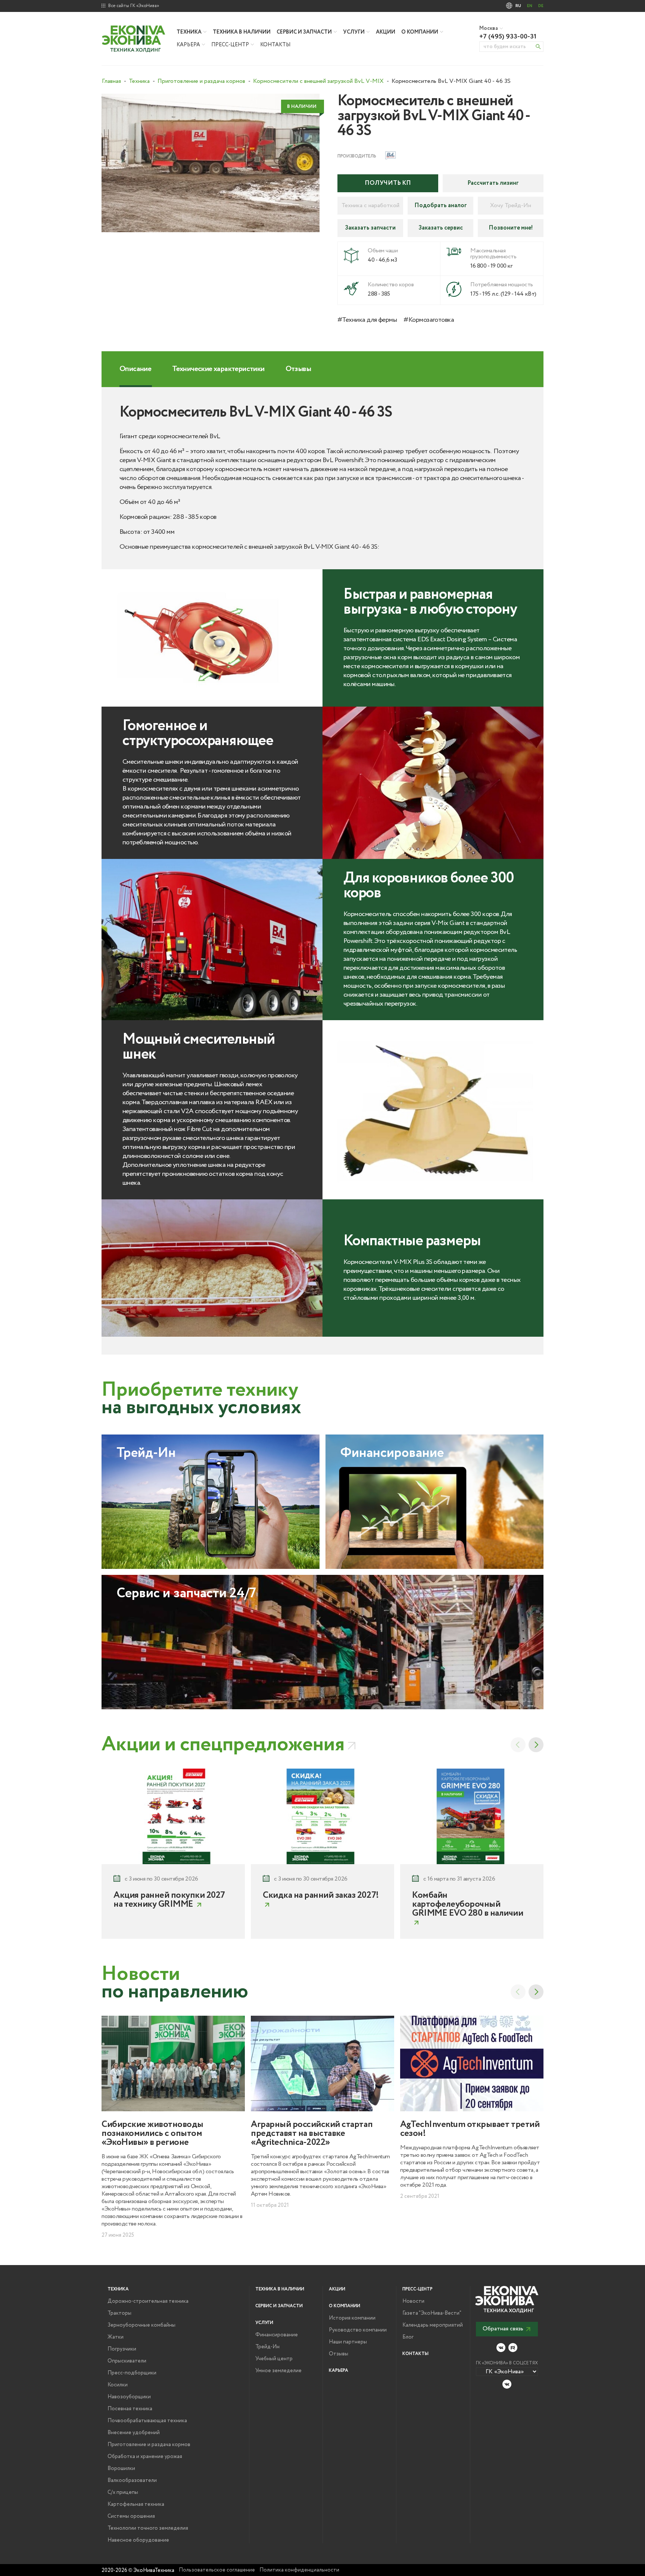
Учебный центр (274, 2359)
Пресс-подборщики (132, 2373)
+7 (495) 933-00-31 (508, 37)
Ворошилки (121, 2468)
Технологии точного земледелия (148, 2528)
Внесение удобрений (134, 2433)
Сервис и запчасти (304, 32)
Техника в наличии (242, 32)
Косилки (118, 2385)
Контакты (275, 45)
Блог (408, 2337)
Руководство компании (358, 2330)
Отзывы (339, 2354)
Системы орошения (131, 2516)
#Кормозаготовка (429, 320)
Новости (413, 2301)
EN (530, 6)
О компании (420, 32)
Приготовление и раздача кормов (149, 2445)
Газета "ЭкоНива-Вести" (432, 2313)
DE (541, 6)
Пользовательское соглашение (217, 2570)
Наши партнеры (348, 2342)
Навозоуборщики (129, 2397)
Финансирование (277, 2335)
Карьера (188, 45)
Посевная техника (130, 2409)
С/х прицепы (123, 2492)
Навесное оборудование (138, 2540)
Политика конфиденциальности (299, 2570)
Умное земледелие (278, 2371)
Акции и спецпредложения (223, 1745)
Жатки (116, 2337)
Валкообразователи (132, 2480)
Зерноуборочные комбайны (141, 2325)
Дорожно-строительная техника (148, 2301)
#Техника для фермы (367, 320)
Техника (189, 32)
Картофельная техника (136, 2504)
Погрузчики (122, 2349)
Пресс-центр (230, 45)
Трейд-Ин (267, 2347)
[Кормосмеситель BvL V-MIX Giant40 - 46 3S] (211, 163)
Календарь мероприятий (433, 2325)
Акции (386, 32)
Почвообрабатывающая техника (147, 2421)
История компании (352, 2318)
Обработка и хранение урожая (145, 2457)
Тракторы (119, 2313)
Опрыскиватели (127, 2361)
